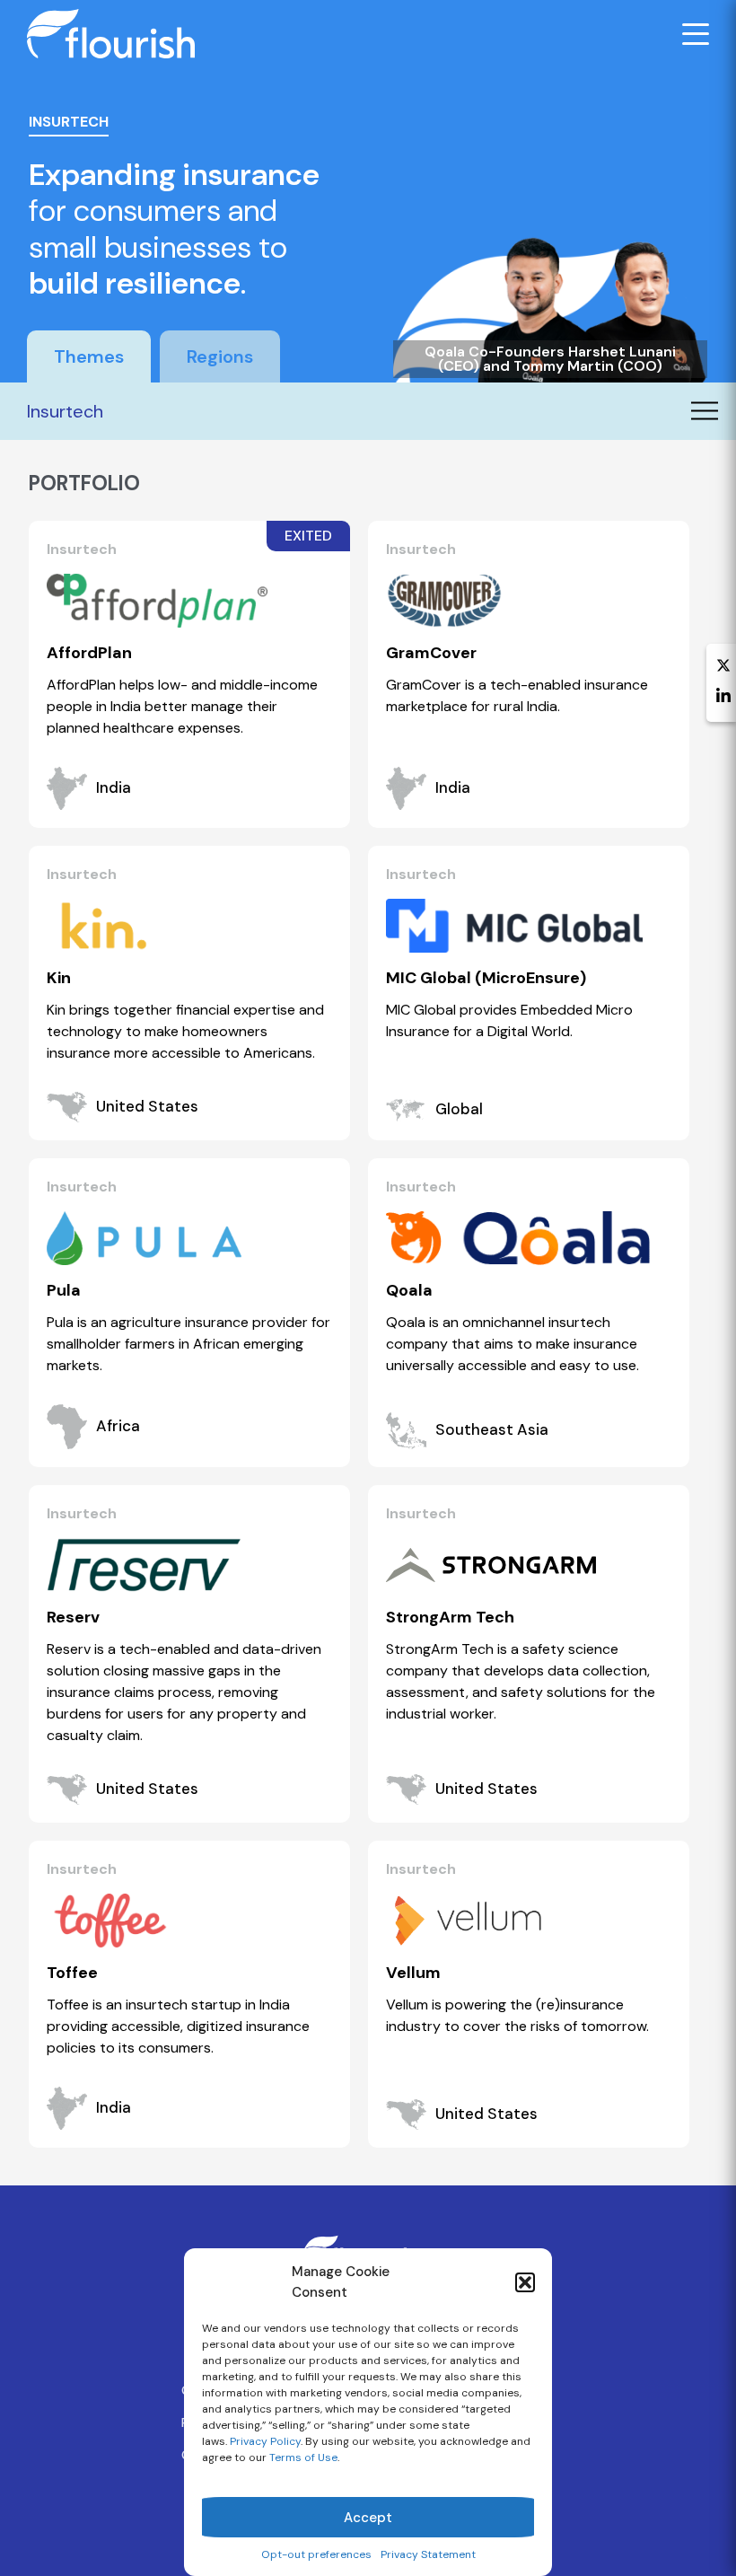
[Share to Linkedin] (723, 697)
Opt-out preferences (316, 2554)
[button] (525, 2282)
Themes (89, 356)
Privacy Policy (265, 2441)
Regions (220, 356)
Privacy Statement (428, 2554)
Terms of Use (303, 2457)
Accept (368, 2518)
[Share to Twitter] (723, 667)
